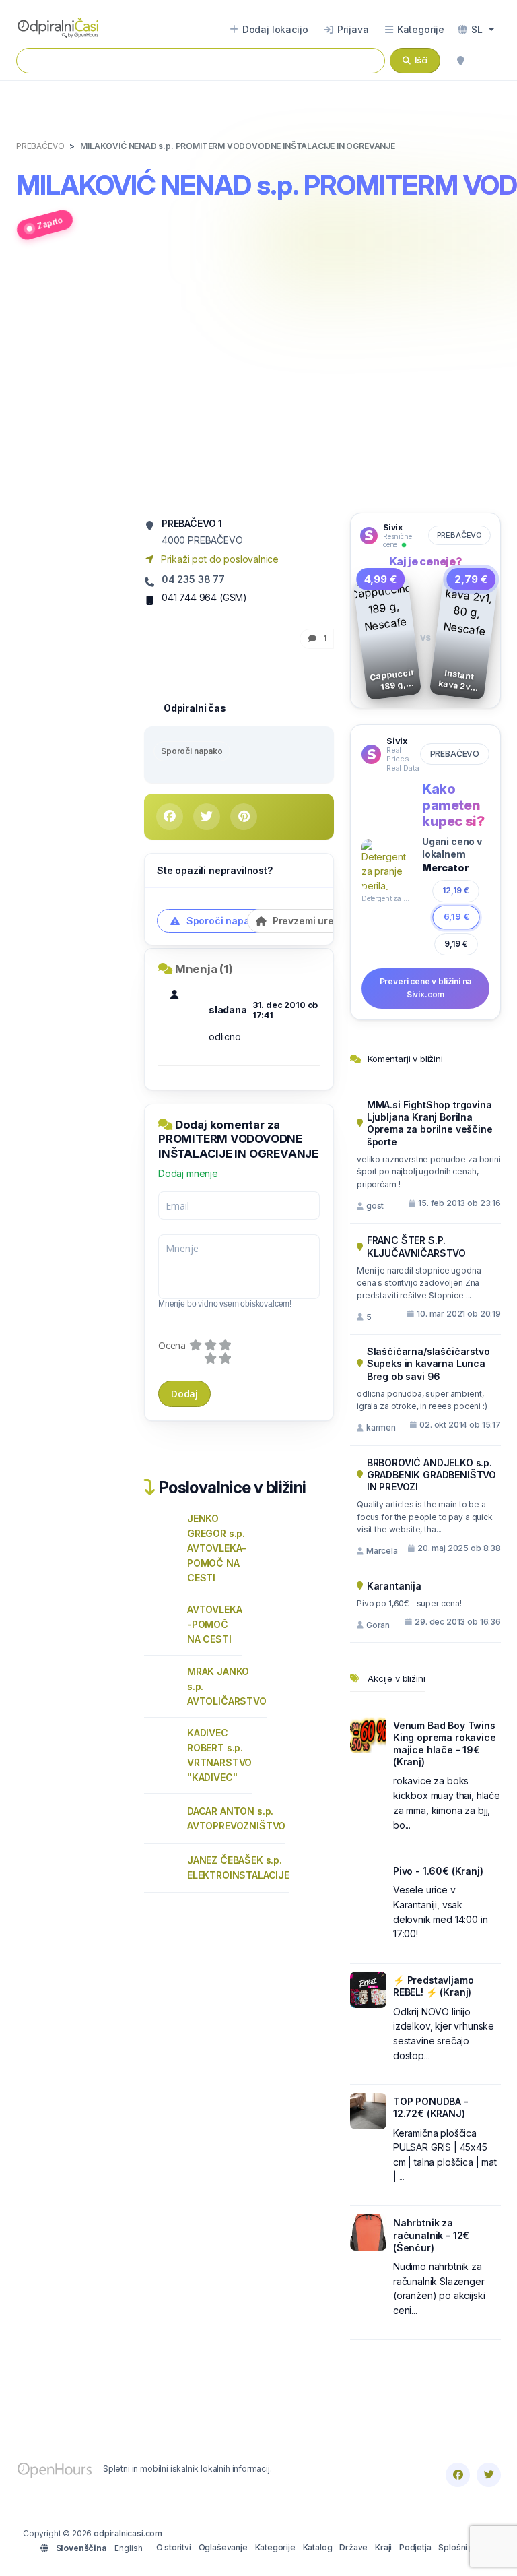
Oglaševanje (223, 2547)
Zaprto (50, 223)
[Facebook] (458, 2475)
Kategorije (275, 2547)
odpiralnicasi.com (128, 2533)
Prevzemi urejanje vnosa (329, 921)
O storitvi (174, 2547)
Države (353, 2547)
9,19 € (456, 944)
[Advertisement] (258, 384)
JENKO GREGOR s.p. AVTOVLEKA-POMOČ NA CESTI (217, 1548)
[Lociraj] (460, 61)
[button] (476, 30)
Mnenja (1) (204, 969)
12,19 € (456, 890)
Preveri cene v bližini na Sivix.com (426, 988)
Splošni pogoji (466, 2547)
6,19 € (456, 917)
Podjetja (415, 2547)
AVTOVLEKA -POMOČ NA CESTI (214, 1624)
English (129, 2548)
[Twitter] (489, 2475)
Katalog (318, 2547)
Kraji (383, 2547)
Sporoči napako (192, 751)
